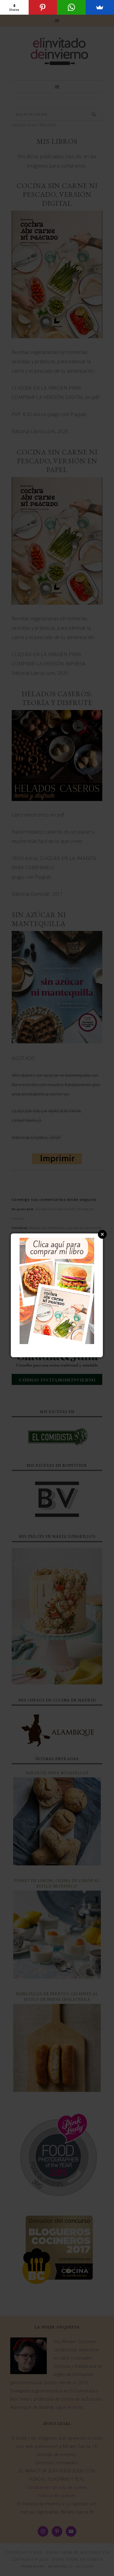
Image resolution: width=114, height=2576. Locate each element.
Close (102, 1234)
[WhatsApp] (71, 7)
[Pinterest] (43, 7)
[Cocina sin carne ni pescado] (57, 1341)
